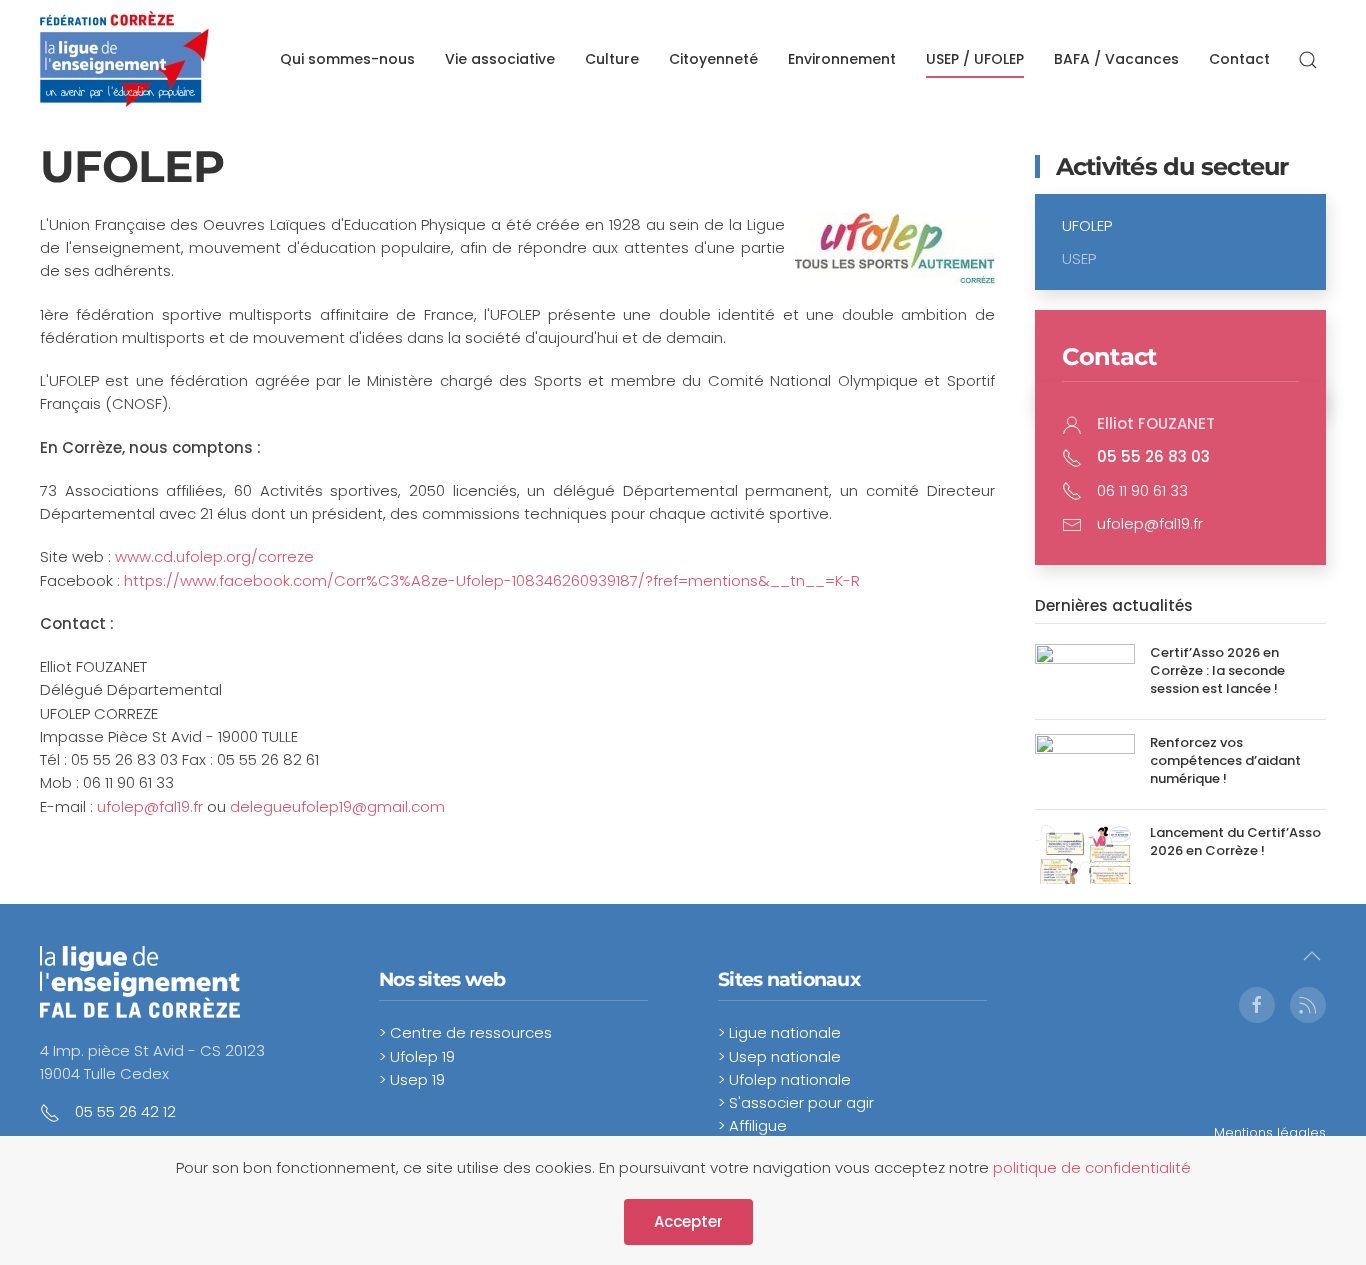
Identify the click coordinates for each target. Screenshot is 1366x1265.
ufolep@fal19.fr (150, 806)
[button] (1308, 60)
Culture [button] (612, 59)
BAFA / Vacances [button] (1116, 59)
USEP (1079, 258)
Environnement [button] (842, 59)
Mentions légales (1270, 1132)
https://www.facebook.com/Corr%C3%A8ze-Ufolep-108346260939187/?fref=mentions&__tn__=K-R (492, 580)
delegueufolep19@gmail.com (337, 806)
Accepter (688, 1221)
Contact (1239, 59)
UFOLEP (1087, 225)
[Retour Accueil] (124, 60)
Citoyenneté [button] (713, 59)
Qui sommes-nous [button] (347, 59)
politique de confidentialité (1092, 1167)
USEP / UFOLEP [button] (975, 59)
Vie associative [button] (500, 59)
